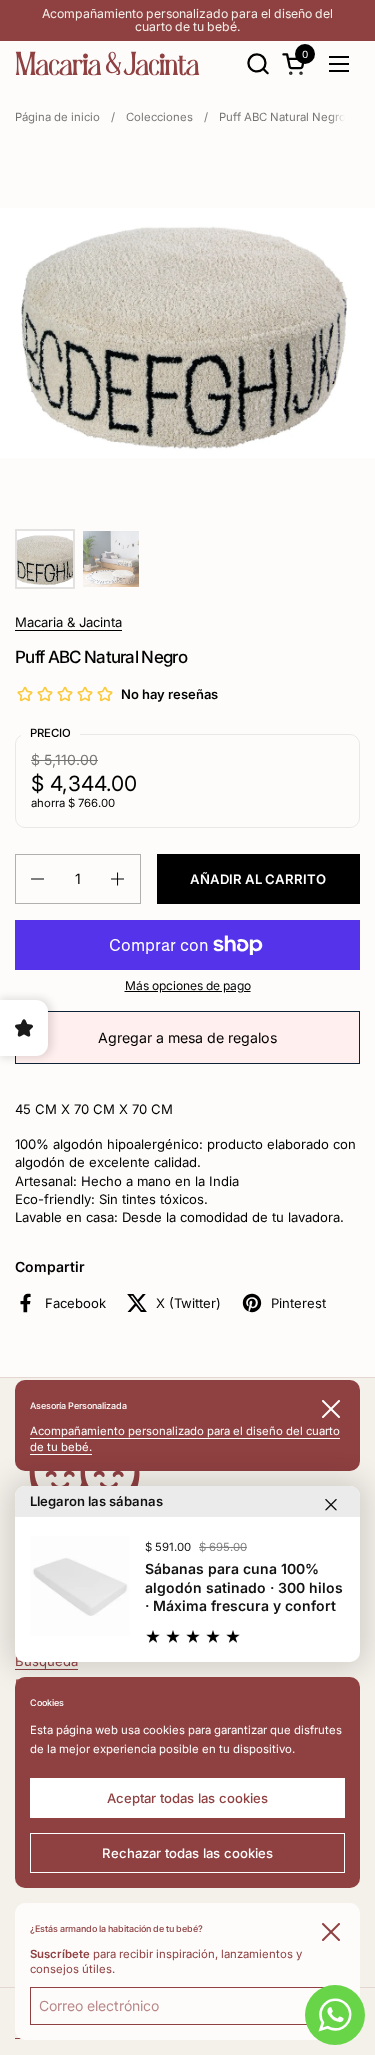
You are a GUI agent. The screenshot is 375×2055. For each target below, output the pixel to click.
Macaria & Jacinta (68, 622)
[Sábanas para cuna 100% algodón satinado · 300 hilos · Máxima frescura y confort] (80, 1586)
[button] (257, 63)
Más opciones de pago (188, 985)
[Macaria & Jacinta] (107, 63)
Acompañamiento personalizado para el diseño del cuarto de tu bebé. (187, 20)
